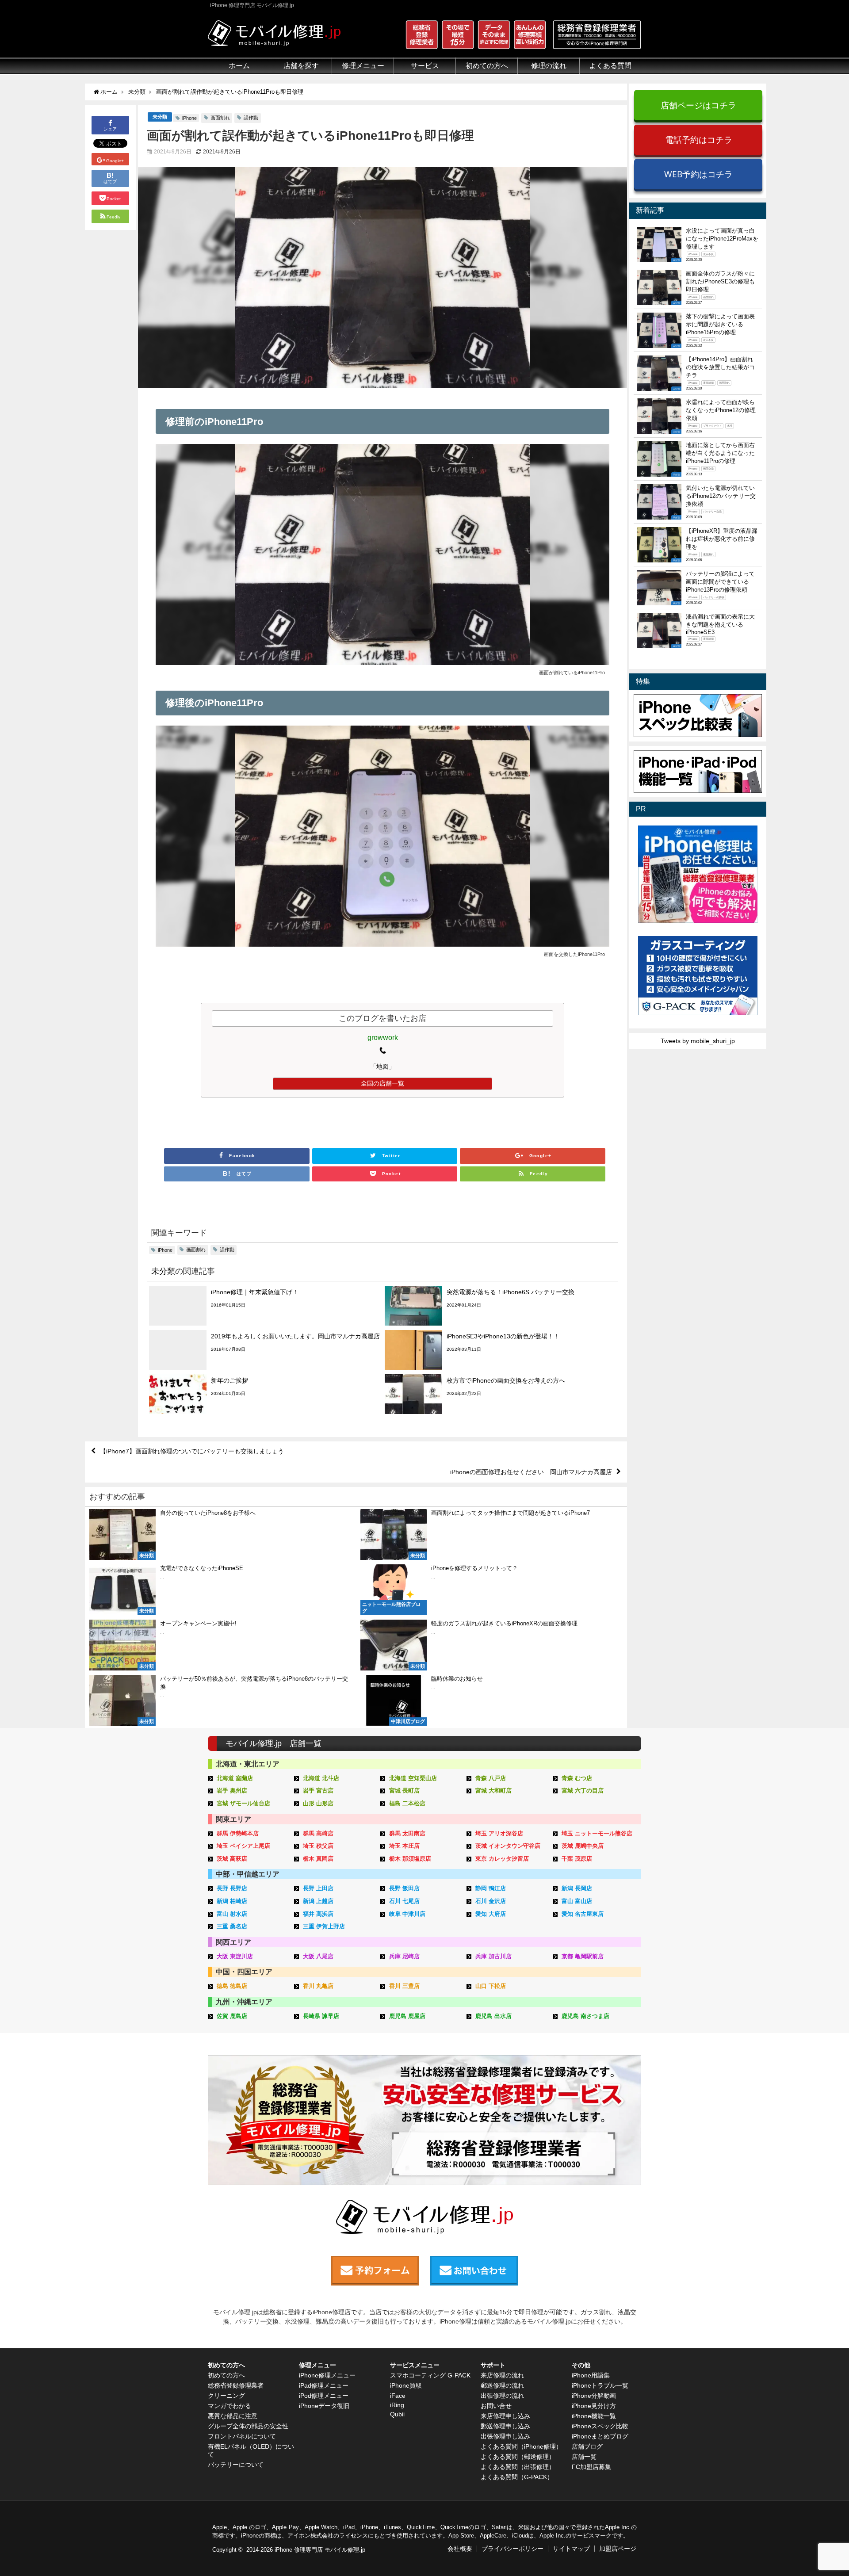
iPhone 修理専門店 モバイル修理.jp (320, 2550)
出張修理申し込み (505, 2436)
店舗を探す (301, 66)
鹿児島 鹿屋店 (407, 2016)
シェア (110, 129)
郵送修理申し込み (505, 2426)
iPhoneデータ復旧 (324, 2406)
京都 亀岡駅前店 (583, 1956)
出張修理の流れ (502, 2396)
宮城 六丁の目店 (583, 1791)
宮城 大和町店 (493, 1791)
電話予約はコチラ (699, 140)
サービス (425, 66)
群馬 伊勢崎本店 (238, 1833)
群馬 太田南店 (407, 1833)
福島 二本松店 (407, 1803)
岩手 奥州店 (232, 1791)
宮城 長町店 (404, 1791)
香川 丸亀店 (318, 1986)
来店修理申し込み (505, 2416)
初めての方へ (226, 2375)
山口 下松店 (491, 1986)
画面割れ (220, 118)
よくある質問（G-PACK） (517, 2477)
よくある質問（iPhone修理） (521, 2446)
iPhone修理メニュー (327, 2375)
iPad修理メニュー (324, 2385)
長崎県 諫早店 (321, 2016)
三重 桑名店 (232, 1926)
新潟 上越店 (318, 1901)
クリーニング (226, 2396)
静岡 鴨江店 (491, 1888)
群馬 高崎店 (318, 1833)
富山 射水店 (232, 1914)
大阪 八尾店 (318, 1956)
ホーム (239, 66)
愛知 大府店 (491, 1914)
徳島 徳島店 (232, 1986)
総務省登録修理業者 (236, 2385)
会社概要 (460, 2549)
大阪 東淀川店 (235, 1956)
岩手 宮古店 (318, 1791)
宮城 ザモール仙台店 (243, 1803)
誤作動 (251, 118)
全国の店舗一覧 (382, 1083)
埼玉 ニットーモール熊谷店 (597, 1833)
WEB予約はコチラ (698, 174)
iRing (397, 2405)
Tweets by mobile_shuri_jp (698, 1041)
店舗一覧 (584, 2457)
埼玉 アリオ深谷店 (499, 1833)
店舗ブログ (587, 2446)
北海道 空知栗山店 (413, 1778)
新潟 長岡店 (577, 1888)
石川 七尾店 (404, 1901)
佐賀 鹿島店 (232, 2016)
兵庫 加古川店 (493, 1956)
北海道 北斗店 (321, 1778)
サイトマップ (571, 2549)
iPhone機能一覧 (594, 2416)
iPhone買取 (406, 2385)
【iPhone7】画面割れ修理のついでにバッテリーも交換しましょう (192, 1451)
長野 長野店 (232, 1888)
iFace (398, 2396)
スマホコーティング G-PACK (430, 2375)
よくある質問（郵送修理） (518, 2457)
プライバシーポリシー (512, 2549)
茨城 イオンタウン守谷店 (508, 1846)
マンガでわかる (229, 2406)
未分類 (160, 117)
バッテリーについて (236, 2465)
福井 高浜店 (318, 1914)
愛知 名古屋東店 (583, 1914)
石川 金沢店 (491, 1901)
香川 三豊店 (404, 1986)
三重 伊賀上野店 (324, 1926)
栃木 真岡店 (318, 1859)
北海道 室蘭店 (235, 1778)
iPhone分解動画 (594, 2396)
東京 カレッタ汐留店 (502, 1859)
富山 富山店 (577, 1901)
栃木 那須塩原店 (410, 1859)
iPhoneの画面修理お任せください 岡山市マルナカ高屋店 (531, 1472)
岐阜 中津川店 (407, 1914)
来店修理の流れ (502, 2375)
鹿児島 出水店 (493, 2016)
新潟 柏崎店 (232, 1901)
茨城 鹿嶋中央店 (583, 1846)
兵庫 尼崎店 (404, 1956)
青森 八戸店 (491, 1778)
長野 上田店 (318, 1888)
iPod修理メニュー (324, 2396)
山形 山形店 (318, 1803)
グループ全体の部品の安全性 (248, 2426)
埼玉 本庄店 (404, 1846)
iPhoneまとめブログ (600, 2436)
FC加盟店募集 (591, 2467)
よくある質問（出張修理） (518, 2467)
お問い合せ (496, 2406)
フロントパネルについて (242, 2436)
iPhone (189, 118)
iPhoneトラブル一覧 (600, 2385)
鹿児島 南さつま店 (585, 2016)
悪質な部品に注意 (233, 2416)
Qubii (397, 2414)
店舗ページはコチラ (698, 105)
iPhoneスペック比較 (600, 2426)
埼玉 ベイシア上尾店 (243, 1846)
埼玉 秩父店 (318, 1846)
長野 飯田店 (404, 1888)
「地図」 (382, 1066)
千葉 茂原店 (577, 1859)
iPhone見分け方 (594, 2406)
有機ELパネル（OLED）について (251, 2450)
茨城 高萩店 (232, 1859)
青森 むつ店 (577, 1778)
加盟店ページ (618, 2549)
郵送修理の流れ (502, 2385)
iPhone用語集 (591, 2375)
